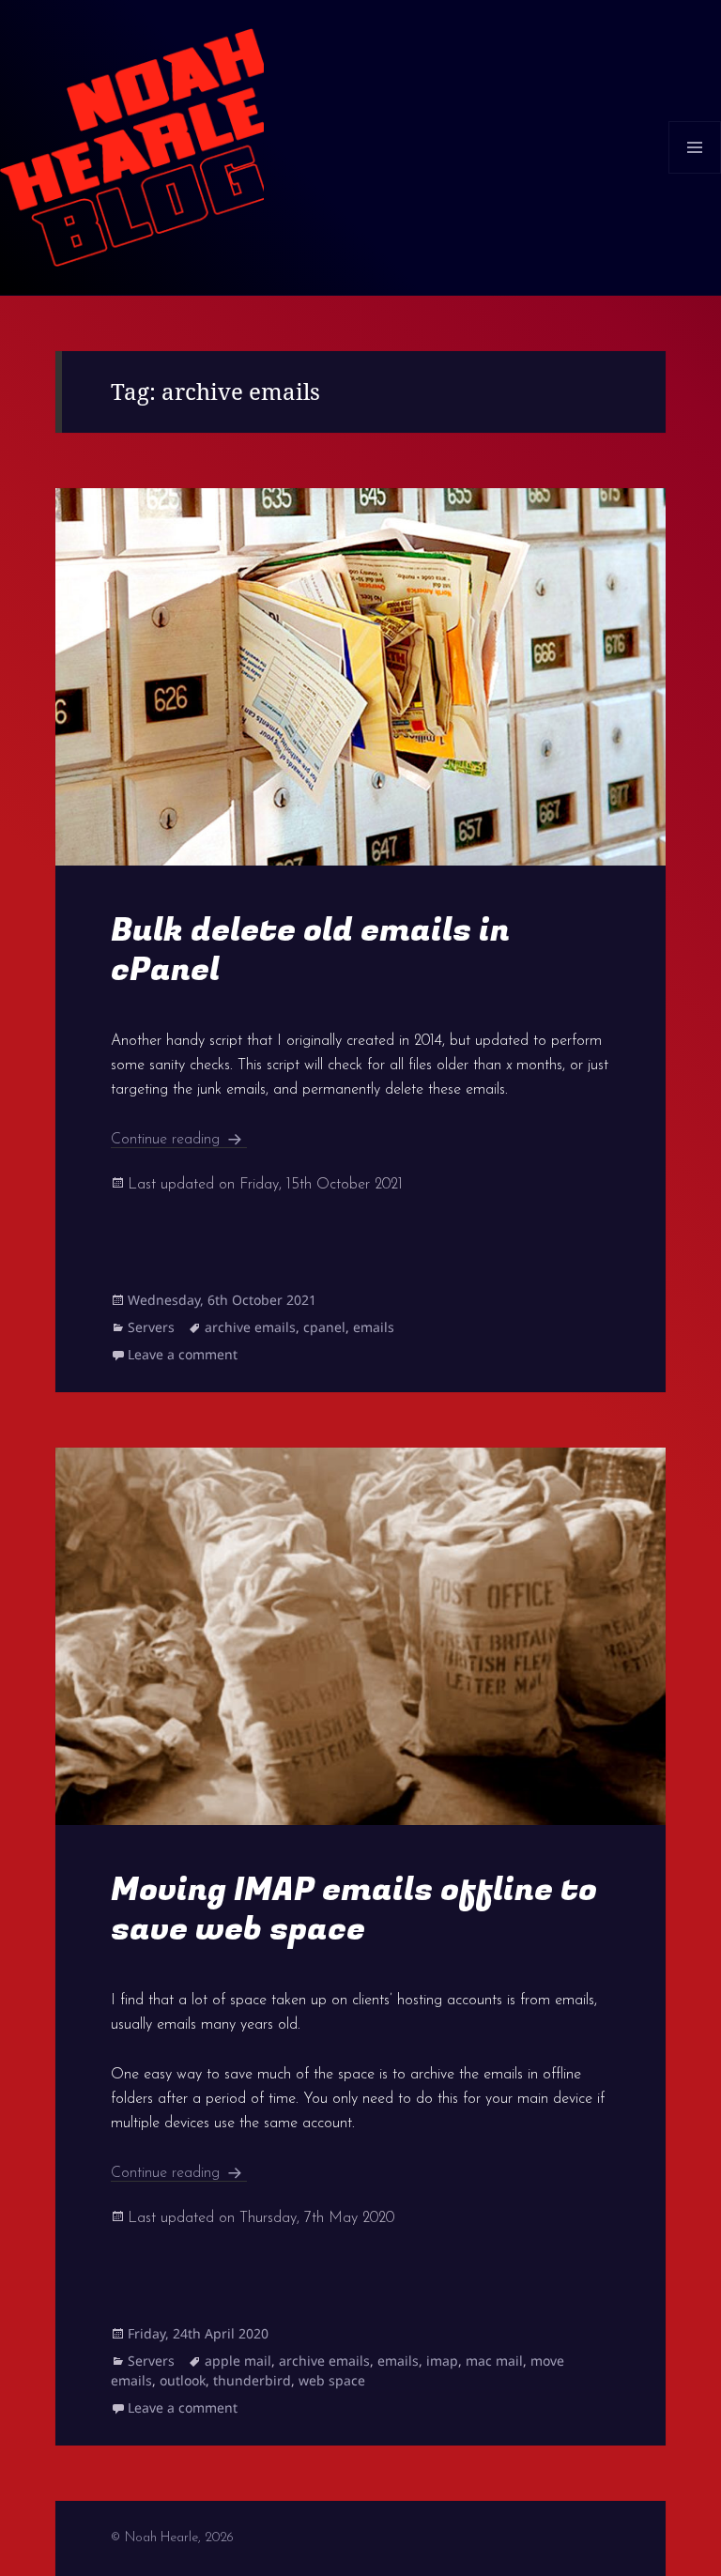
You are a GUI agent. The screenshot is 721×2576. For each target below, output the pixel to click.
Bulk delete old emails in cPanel (310, 950)
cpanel (324, 1327)
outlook (183, 2380)
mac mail (494, 2361)
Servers (151, 1327)
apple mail (238, 2361)
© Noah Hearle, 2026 (172, 2538)
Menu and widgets (695, 173)
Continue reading (179, 1140)
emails (374, 1327)
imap (442, 2361)
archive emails (250, 1327)
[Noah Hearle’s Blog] (132, 146)
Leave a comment (183, 1354)
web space (332, 2380)
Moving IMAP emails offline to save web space (354, 1909)
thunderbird (252, 2380)
